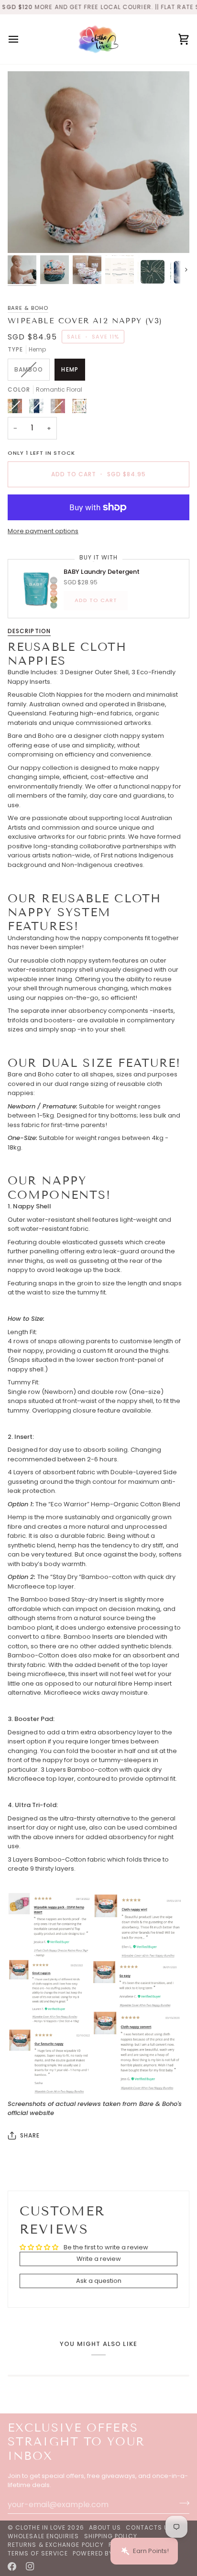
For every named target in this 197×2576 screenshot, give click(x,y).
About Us (105, 2527)
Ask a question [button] (99, 2281)
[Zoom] (26, 235)
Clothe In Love (40, 2527)
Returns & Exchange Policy (56, 2545)
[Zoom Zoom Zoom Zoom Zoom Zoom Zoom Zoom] (98, 162)
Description (29, 631)
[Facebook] (12, 2566)
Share (30, 2135)
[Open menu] (22, 39)
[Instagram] (30, 2566)
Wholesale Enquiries (44, 2536)
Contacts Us (149, 2527)
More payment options (43, 531)
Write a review (99, 2259)
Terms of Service (38, 2553)
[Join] (181, 2503)
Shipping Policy (111, 2536)
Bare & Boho (28, 308)
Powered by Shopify (107, 2553)
